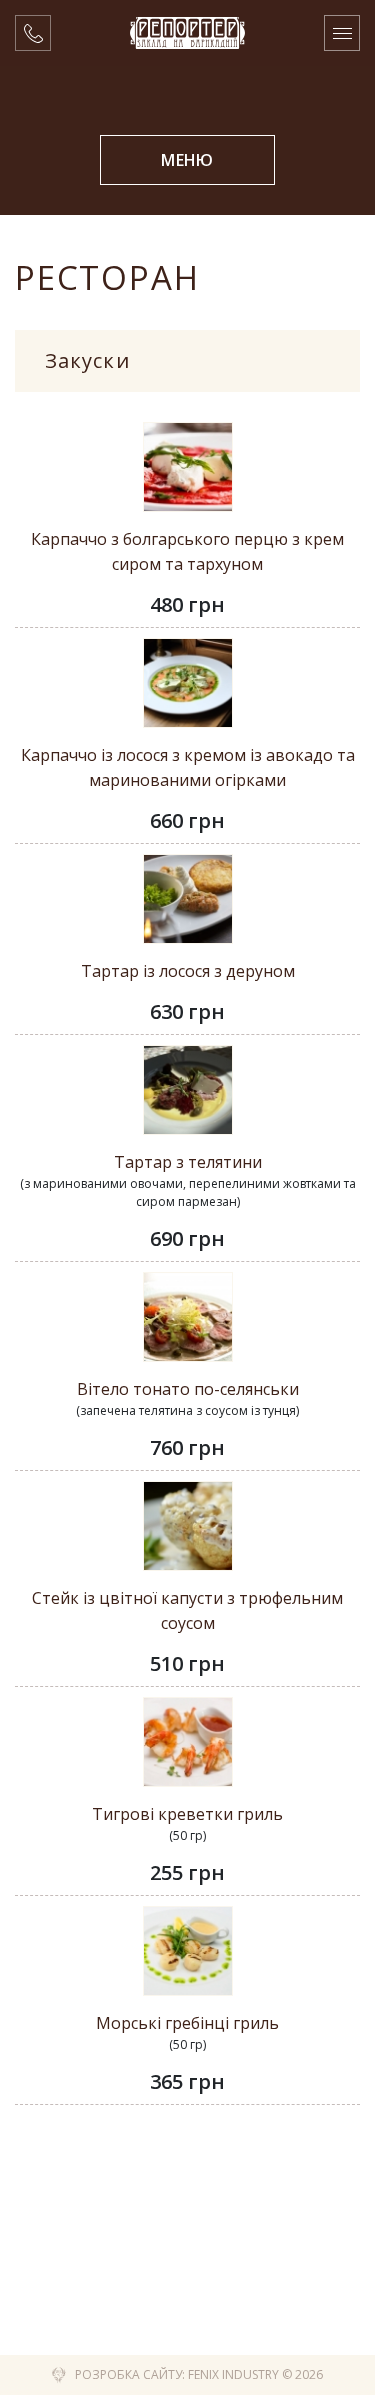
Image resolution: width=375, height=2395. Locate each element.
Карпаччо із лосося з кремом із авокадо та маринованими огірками (188, 767)
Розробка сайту (128, 2374)
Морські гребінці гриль (187, 2023)
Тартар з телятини (188, 1162)
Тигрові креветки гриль (187, 1814)
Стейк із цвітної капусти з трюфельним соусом (187, 1610)
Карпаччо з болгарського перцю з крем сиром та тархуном (187, 551)
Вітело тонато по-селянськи (188, 1389)
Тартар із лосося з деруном (188, 971)
